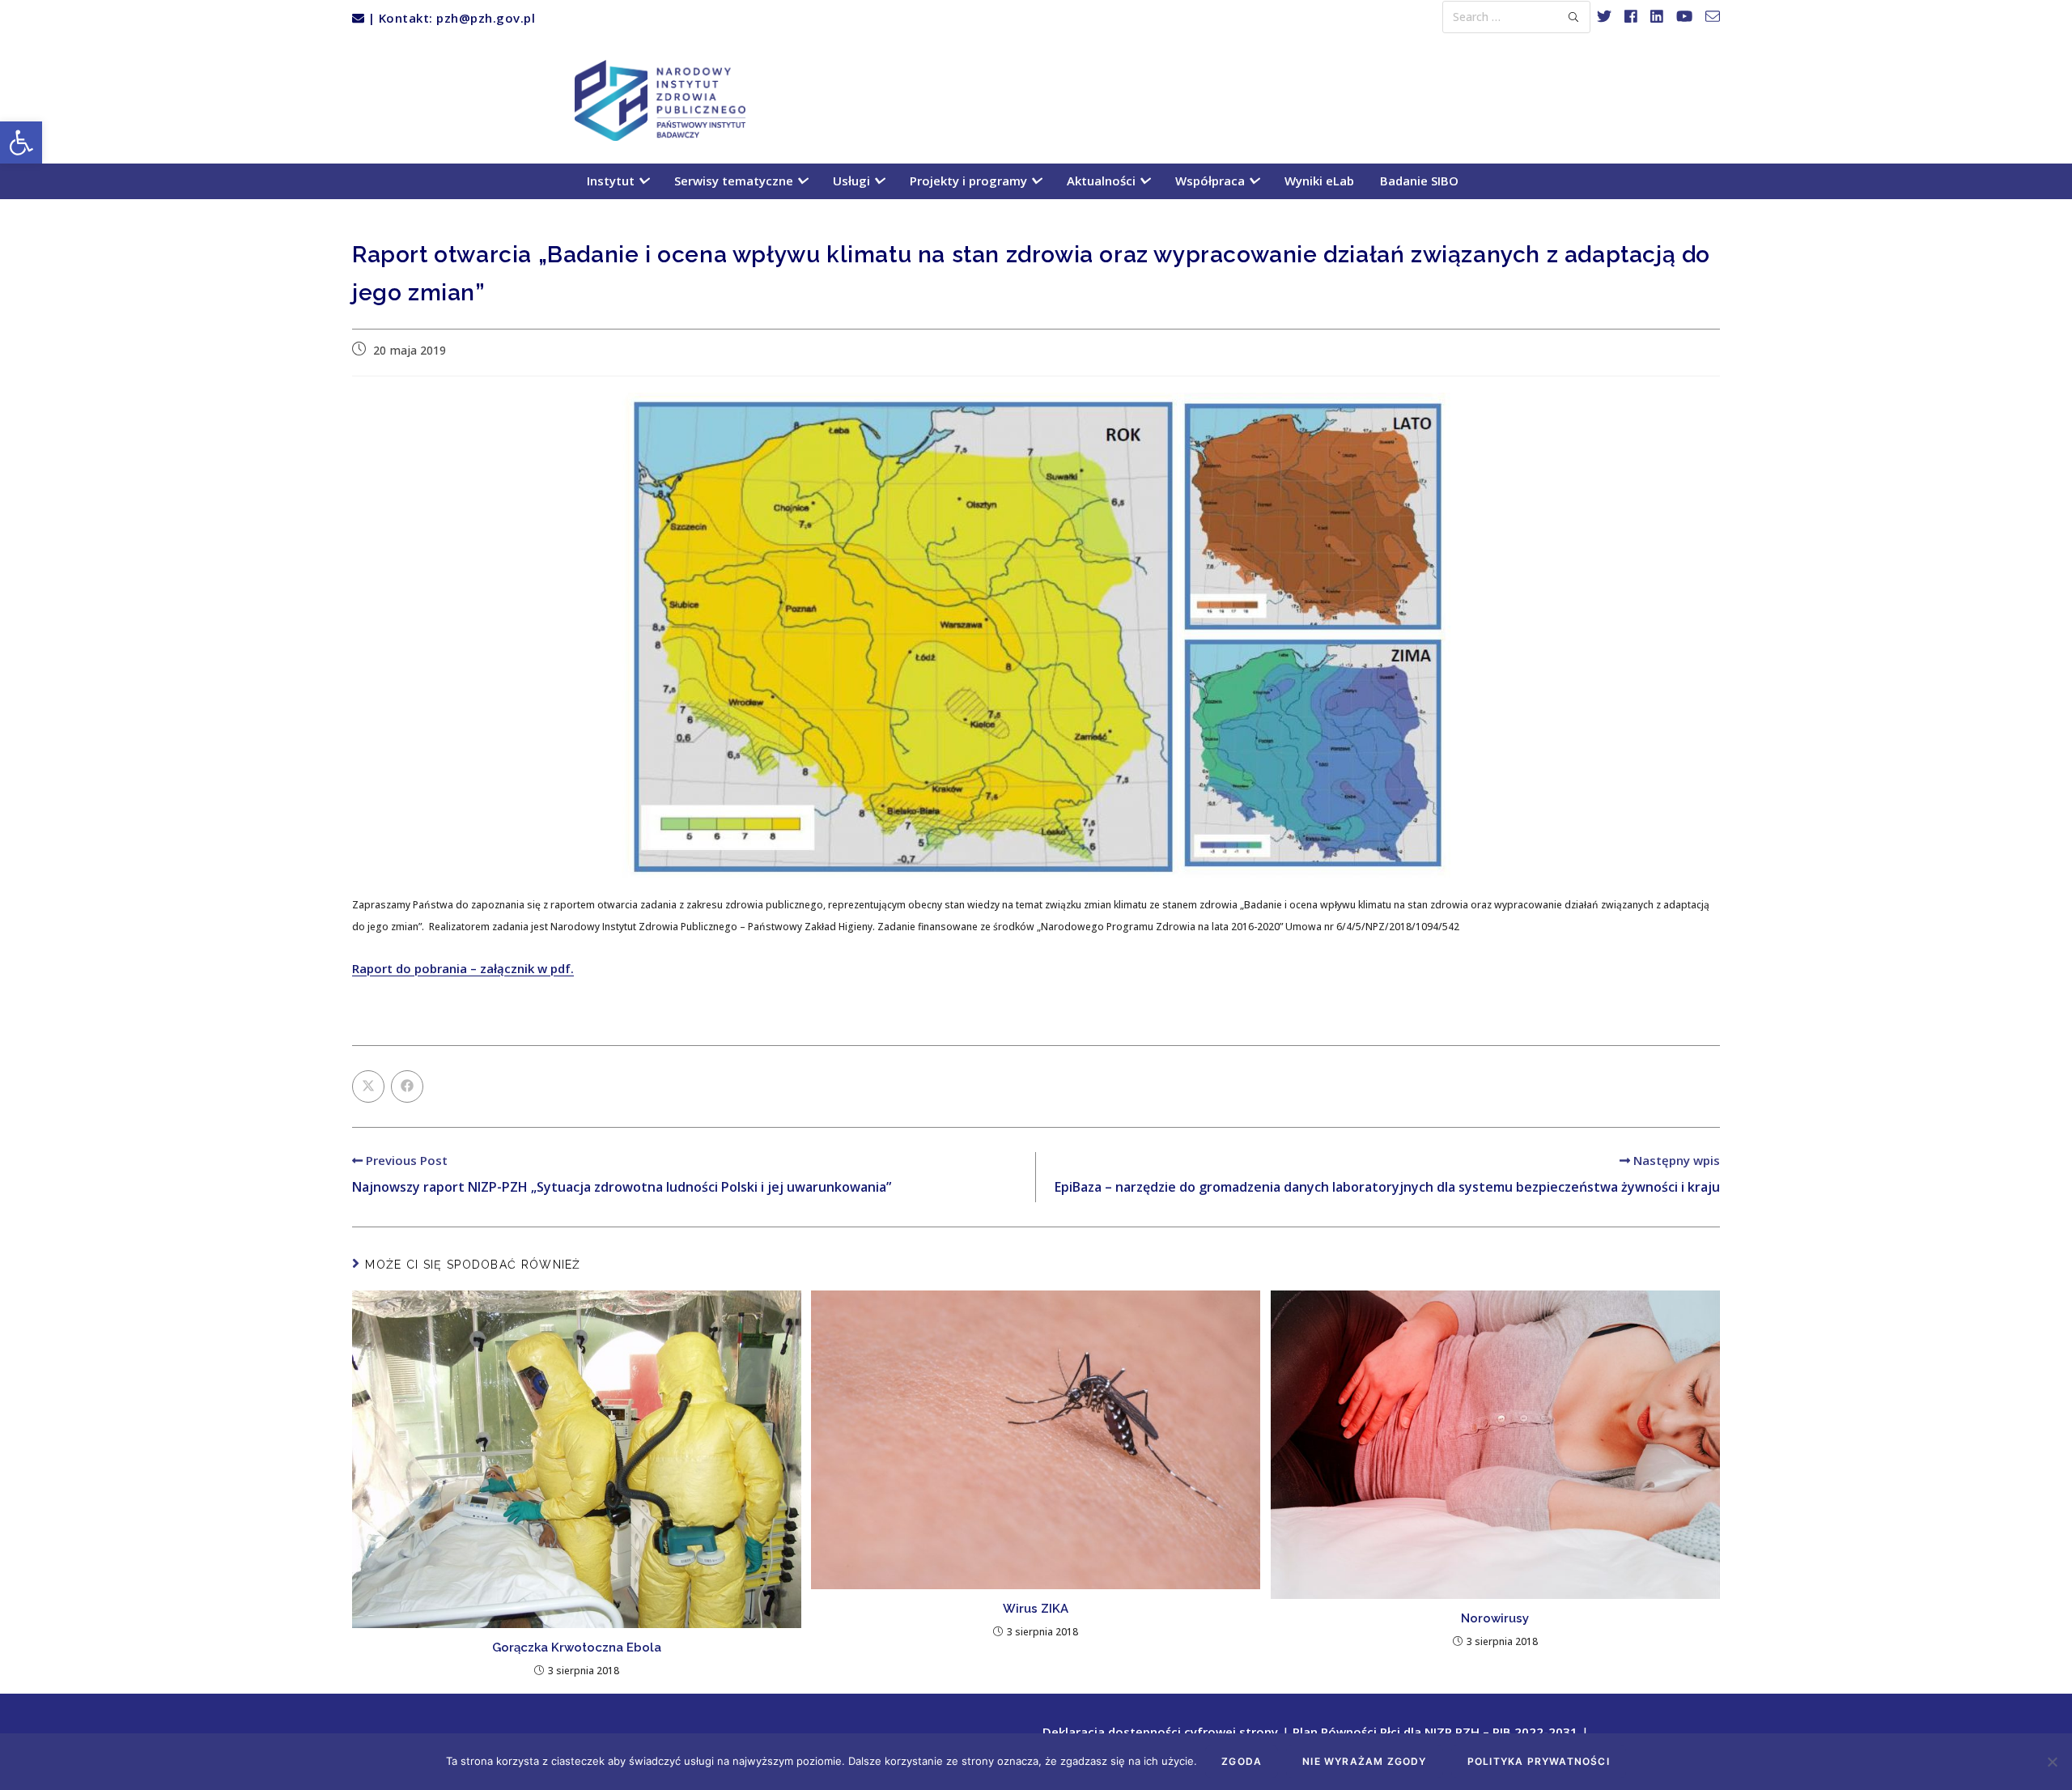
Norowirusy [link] (1495, 1618)
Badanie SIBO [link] (1419, 181)
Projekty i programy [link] (970, 181)
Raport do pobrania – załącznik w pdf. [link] (463, 968)
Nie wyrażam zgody (1364, 1761)
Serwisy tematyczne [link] (735, 181)
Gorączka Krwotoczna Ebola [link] (577, 1648)
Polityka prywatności (1539, 1761)
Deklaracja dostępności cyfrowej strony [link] (1160, 1732)
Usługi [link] (853, 181)
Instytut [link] (612, 181)
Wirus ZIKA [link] (1036, 1609)
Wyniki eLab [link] (1319, 181)
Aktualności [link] (1103, 181)
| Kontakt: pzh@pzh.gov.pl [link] (450, 18)
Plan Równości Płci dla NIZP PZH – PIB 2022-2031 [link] (1435, 1732)
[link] (21, 142)
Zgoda (1242, 1761)
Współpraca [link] (1212, 181)
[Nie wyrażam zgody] (2052, 1762)
